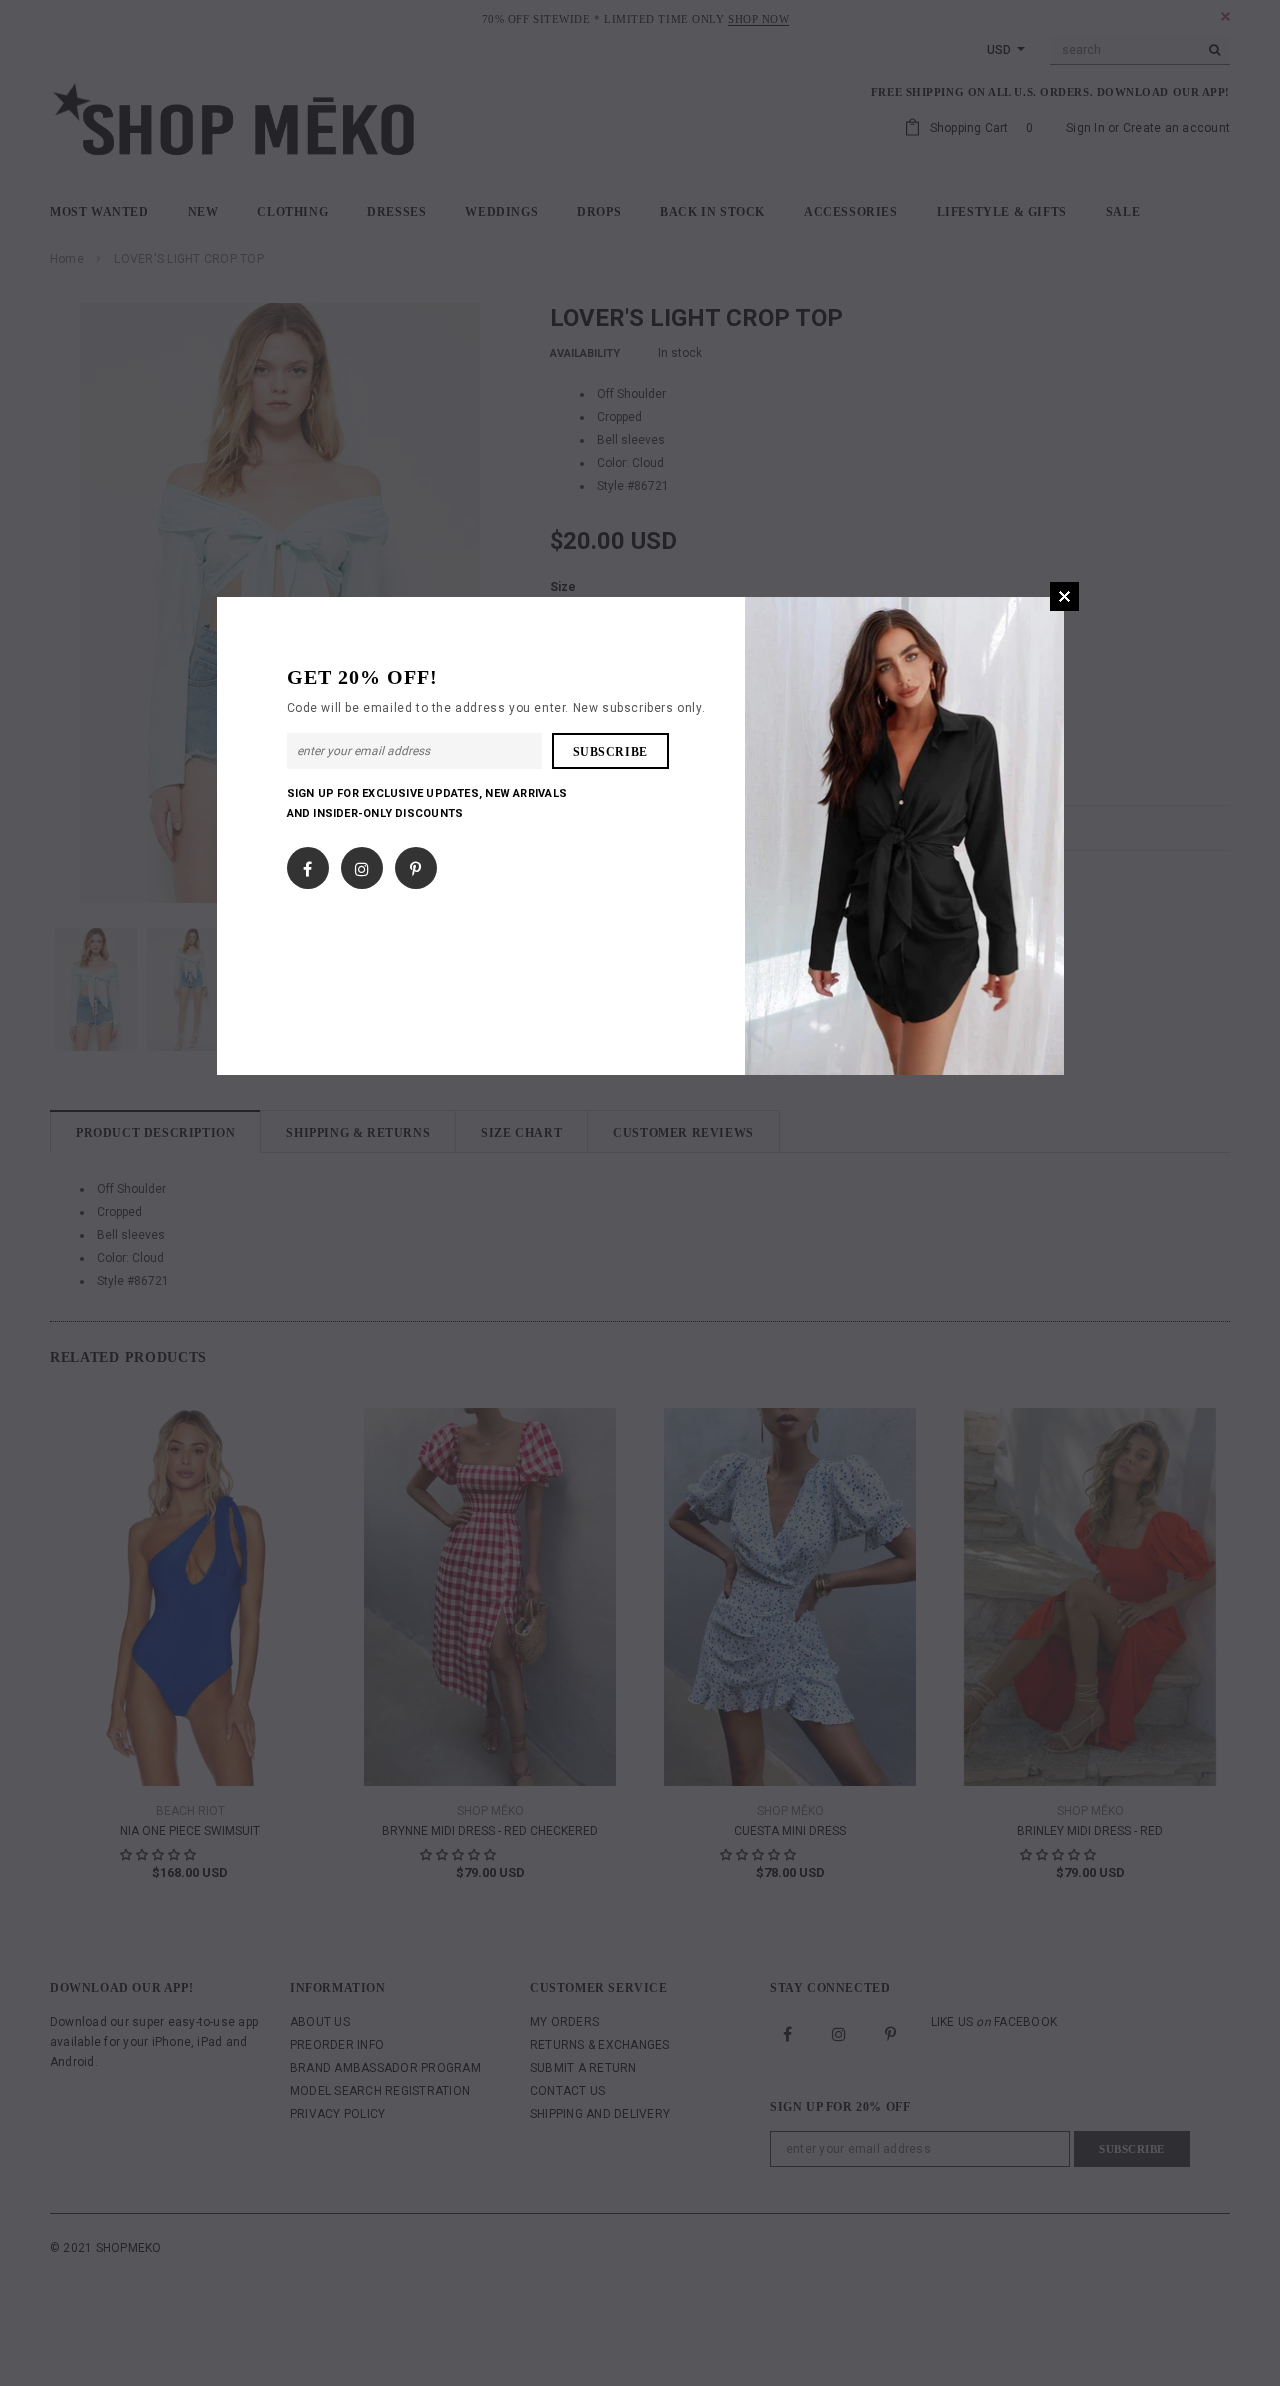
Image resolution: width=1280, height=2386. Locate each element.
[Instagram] (362, 864)
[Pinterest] (415, 864)
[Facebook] (307, 864)
